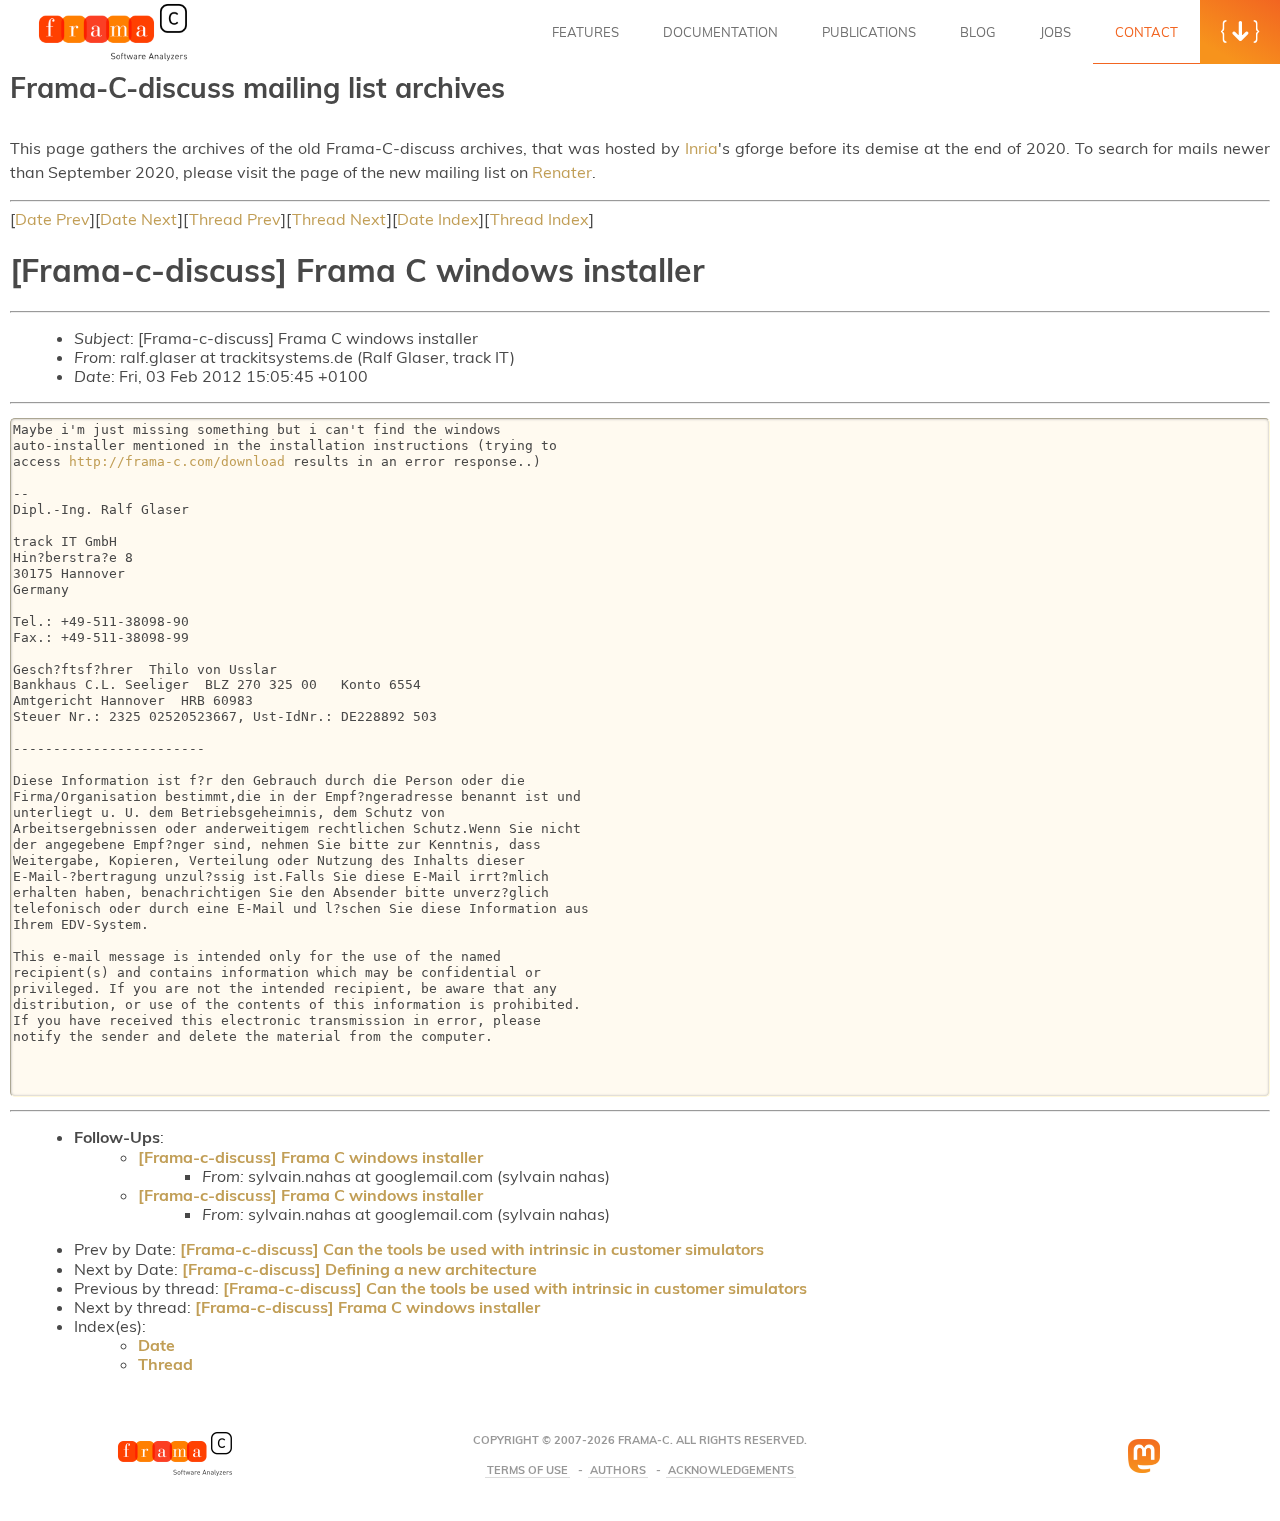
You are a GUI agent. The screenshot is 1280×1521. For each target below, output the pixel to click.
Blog (978, 32)
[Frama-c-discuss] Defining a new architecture (359, 1269)
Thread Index (539, 219)
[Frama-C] (113, 59)
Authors (618, 1470)
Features (585, 32)
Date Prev (52, 219)
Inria (701, 148)
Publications (869, 32)
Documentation (720, 32)
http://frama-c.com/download (177, 461)
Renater (562, 172)
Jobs (1055, 32)
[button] (1240, 32)
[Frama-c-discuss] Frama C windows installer (310, 1157)
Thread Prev (235, 219)
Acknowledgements (731, 1470)
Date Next (139, 219)
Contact (1146, 32)
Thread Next (339, 219)
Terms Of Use (527, 1470)
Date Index (438, 219)
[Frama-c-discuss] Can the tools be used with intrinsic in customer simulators (472, 1249)
